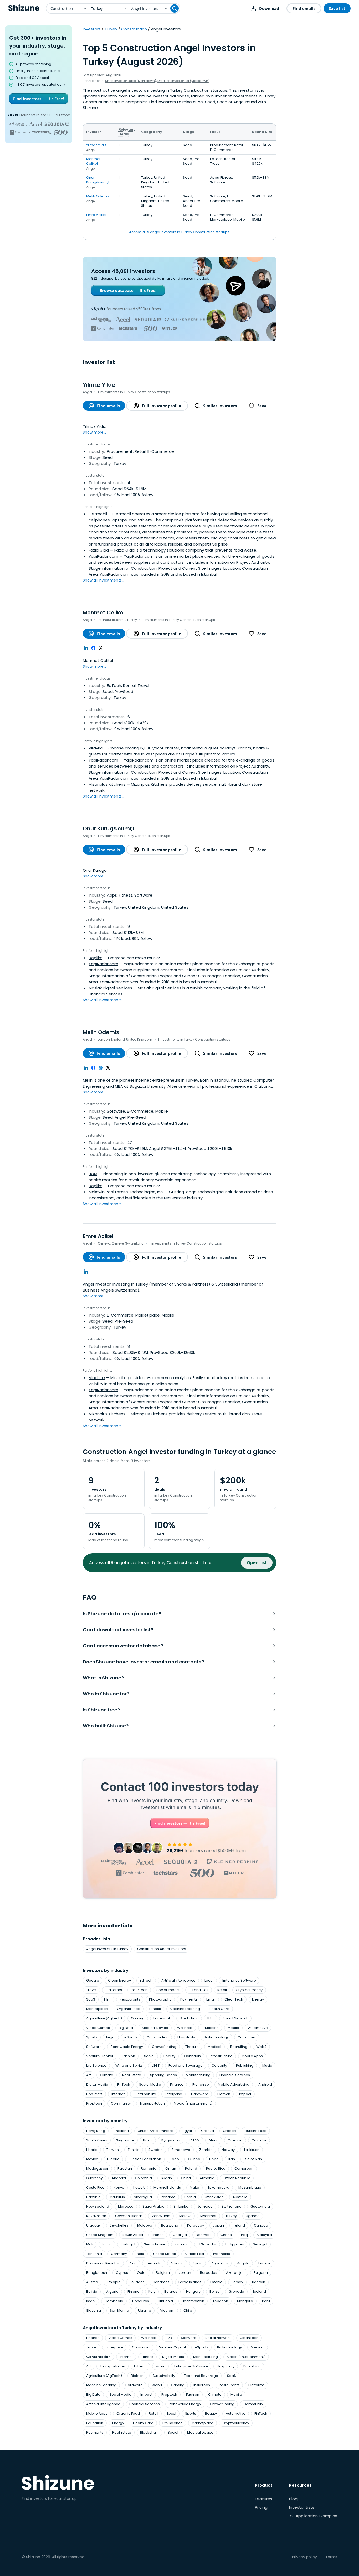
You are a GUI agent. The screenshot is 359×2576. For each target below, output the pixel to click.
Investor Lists (302, 2507)
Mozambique (250, 2187)
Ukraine (145, 2310)
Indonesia (222, 2254)
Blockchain (189, 2018)
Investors (92, 29)
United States (165, 2254)
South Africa (133, 2235)
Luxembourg (219, 2187)
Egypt (187, 2131)
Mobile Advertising (234, 2084)
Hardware (200, 2094)
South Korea (97, 2140)
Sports (92, 2037)
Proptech (94, 2103)
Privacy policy (304, 2557)
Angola (243, 2263)
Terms (331, 2557)
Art (89, 2075)
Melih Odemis (98, 196)
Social (149, 2056)
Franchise (201, 2084)
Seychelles (119, 2225)
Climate (107, 2075)
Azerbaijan (235, 2273)
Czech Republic (237, 2178)
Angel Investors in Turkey (107, 1949)
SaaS (91, 1999)
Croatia (207, 2131)
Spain (198, 2263)
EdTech (146, 1980)
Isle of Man (253, 2159)
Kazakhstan (96, 2216)
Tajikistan (252, 2150)
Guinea (194, 2159)
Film (107, 1999)
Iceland (260, 2292)
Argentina (220, 2263)
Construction (134, 29)
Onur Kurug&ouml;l (98, 180)
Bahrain (259, 2282)
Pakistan (125, 2169)
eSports (131, 2037)
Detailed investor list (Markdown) (183, 81)
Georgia (180, 2235)
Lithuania (165, 2301)
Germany (119, 2254)
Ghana (226, 2235)
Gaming (138, 2018)
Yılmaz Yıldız (96, 145)
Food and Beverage (186, 2066)
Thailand (121, 2131)
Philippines (235, 2244)
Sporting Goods (163, 2075)
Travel (91, 1990)
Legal (111, 2037)
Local (209, 1980)
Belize (215, 2292)
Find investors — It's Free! (39, 99)
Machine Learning (185, 2009)
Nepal (214, 2159)
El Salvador (207, 2244)
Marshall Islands (167, 2187)
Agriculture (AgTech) (104, 2018)
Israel (91, 2301)
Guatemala (260, 2206)
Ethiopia (114, 2282)
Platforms (114, 1990)
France (158, 2235)
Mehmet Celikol (93, 161)
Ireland (239, 2225)
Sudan (166, 2178)
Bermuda (154, 2263)
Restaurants (130, 1999)
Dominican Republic (103, 2263)
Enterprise (173, 2094)
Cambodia (114, 2301)
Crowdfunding (164, 2047)
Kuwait (139, 2187)
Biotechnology (216, 2037)
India (140, 2254)
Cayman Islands (129, 2216)
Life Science (96, 2066)
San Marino (119, 2310)
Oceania (235, 2140)
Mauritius (117, 2197)
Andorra (119, 2178)
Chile (188, 2310)
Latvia (107, 2244)
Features (264, 2499)
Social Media (150, 2084)
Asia (133, 2263)
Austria (92, 2282)
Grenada (236, 2292)
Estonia (216, 2282)
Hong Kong (96, 2131)
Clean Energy (119, 1980)
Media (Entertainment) (193, 2103)
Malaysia (264, 2235)
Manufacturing (198, 2075)
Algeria (112, 2292)
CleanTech (234, 1999)
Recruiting (239, 2047)
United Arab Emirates (156, 2131)
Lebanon (221, 2301)
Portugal (128, 2244)
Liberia (92, 2150)
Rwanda (182, 2244)
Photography (160, 1999)
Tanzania (94, 2254)
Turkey (111, 29)
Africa (214, 2140)
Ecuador (137, 2282)
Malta (194, 2187)
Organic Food (129, 2009)
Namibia (93, 2197)
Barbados (209, 2273)
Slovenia (94, 2310)
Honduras (141, 2301)
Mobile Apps (252, 2056)
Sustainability (145, 2094)
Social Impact (168, 1990)
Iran (232, 2159)
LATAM (194, 2140)
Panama (168, 2197)
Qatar (142, 2273)
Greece (229, 2131)
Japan (218, 2225)
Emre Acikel (96, 215)
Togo (175, 2159)
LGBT (156, 2066)
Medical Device (155, 2028)
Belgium (163, 2273)
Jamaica (205, 2206)
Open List (257, 1563)
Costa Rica (95, 2187)
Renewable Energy (127, 2047)
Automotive (258, 2028)
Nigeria (113, 2159)
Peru (266, 2301)
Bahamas (161, 2282)
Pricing (261, 2507)
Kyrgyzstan (171, 2140)
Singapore (125, 2140)
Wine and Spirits (129, 2066)
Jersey (237, 2282)
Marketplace (97, 2009)
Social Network (235, 2018)
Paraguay (196, 2225)
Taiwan (113, 2150)
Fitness (155, 2009)
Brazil (148, 2140)
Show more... (94, 432)
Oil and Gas (199, 1990)
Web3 (261, 2047)
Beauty (169, 2056)
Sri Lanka (181, 2206)
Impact (245, 2094)
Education (210, 2028)
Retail (222, 1990)
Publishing (245, 2066)
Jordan (185, 2273)
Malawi (185, 2216)
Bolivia (92, 2292)
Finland (134, 2292)
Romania (149, 2169)
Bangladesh (97, 2273)
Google (93, 1980)
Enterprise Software (239, 1980)
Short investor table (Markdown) (131, 81)
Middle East (194, 2254)
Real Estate (132, 2075)
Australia (240, 2197)
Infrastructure (221, 2056)
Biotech (224, 2094)
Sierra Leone (155, 2244)
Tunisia (134, 2150)
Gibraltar (259, 2140)
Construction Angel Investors (162, 1949)
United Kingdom (100, 2235)
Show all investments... (103, 580)
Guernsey (94, 2178)
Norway (228, 2150)
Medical (214, 2047)
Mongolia (245, 2301)
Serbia (190, 2197)
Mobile (233, 2028)
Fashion (129, 2056)
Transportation (152, 2103)
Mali (90, 2244)
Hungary (193, 2292)
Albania (177, 2263)
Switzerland (232, 2206)
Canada (261, 2225)
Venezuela (161, 2216)
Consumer (247, 2037)
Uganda (253, 2216)
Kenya (119, 2187)
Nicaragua (143, 2197)
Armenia (207, 2178)
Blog (293, 2499)
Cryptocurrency (249, 1990)
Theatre (192, 2047)
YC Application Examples (313, 2516)
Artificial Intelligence (178, 1980)
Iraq (244, 2235)
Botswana (170, 2225)
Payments (189, 1999)
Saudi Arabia (153, 2206)
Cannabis (193, 2056)
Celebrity (219, 2066)
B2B (211, 2018)
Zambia (206, 2150)
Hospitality (186, 2037)
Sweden (156, 2150)
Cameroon (244, 2169)
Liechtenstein (193, 2301)
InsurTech (139, 1990)
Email (211, 1999)
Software (94, 2047)
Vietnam (167, 2310)
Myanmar (208, 2216)
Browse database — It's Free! (128, 290)
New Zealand (98, 2206)
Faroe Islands (190, 2282)
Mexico (92, 2159)
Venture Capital (100, 2056)
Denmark (204, 2235)
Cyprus (122, 2273)
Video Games (98, 2028)
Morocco (126, 2206)
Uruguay (93, 2225)
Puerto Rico (216, 2169)
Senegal (260, 2244)
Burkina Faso (256, 2131)
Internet (118, 2094)
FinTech (124, 2084)
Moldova (145, 2225)
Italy (152, 2292)
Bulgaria (261, 2273)
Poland (191, 2169)
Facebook (162, 2018)
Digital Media (97, 2084)
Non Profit (94, 2094)
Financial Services (235, 2075)
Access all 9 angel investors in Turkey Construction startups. (180, 232)
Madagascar (97, 2169)
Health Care (219, 2009)
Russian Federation (145, 2159)
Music (267, 2066)
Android (265, 2084)
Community (121, 2103)
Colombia (143, 2178)
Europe (265, 2263)
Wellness (185, 2028)
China (186, 2178)
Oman (171, 2169)
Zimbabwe (181, 2150)
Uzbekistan (214, 2197)
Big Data (126, 2028)
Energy (258, 1999)
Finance (177, 2084)
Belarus (171, 2292)
